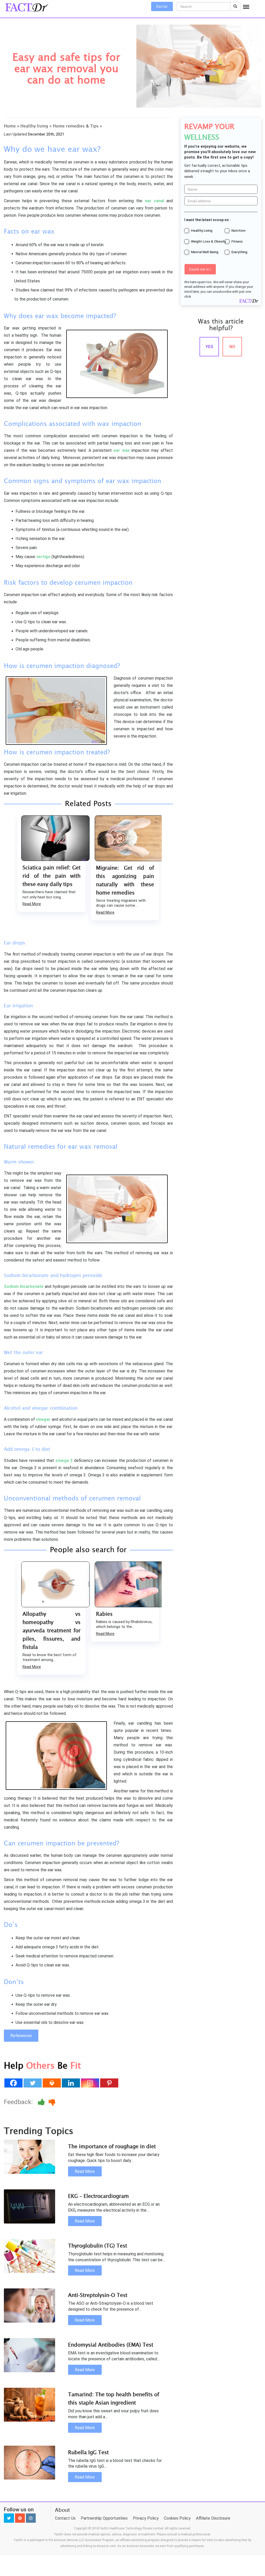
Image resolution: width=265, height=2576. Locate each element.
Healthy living (34, 126)
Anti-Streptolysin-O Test (98, 2262)
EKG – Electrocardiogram (98, 2163)
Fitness (237, 241)
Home (10, 126)
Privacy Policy (146, 2485)
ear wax (122, 450)
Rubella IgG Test (88, 2419)
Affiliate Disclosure (213, 2485)
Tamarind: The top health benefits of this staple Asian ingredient (114, 2365)
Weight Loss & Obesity (208, 241)
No (232, 347)
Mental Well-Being (205, 252)
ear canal (153, 201)
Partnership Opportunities (104, 2485)
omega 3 (64, 1460)
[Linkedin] (71, 2050)
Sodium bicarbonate (24, 1286)
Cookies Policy (177, 2485)
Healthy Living (202, 231)
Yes (209, 347)
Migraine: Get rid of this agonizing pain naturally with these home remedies (51, 880)
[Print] (52, 2050)
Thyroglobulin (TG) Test (98, 2213)
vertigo (43, 557)
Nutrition (238, 231)
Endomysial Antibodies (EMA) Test (111, 2312)
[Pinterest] (109, 2050)
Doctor (162, 6)
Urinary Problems (117, 1614)
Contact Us (65, 2485)
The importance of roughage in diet (112, 2113)
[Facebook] (13, 2050)
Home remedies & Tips (76, 126)
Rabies (31, 1614)
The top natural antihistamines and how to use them (125, 876)
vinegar (43, 1419)
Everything (239, 252)
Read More (32, 912)
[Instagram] (90, 2050)
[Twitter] (33, 2050)
